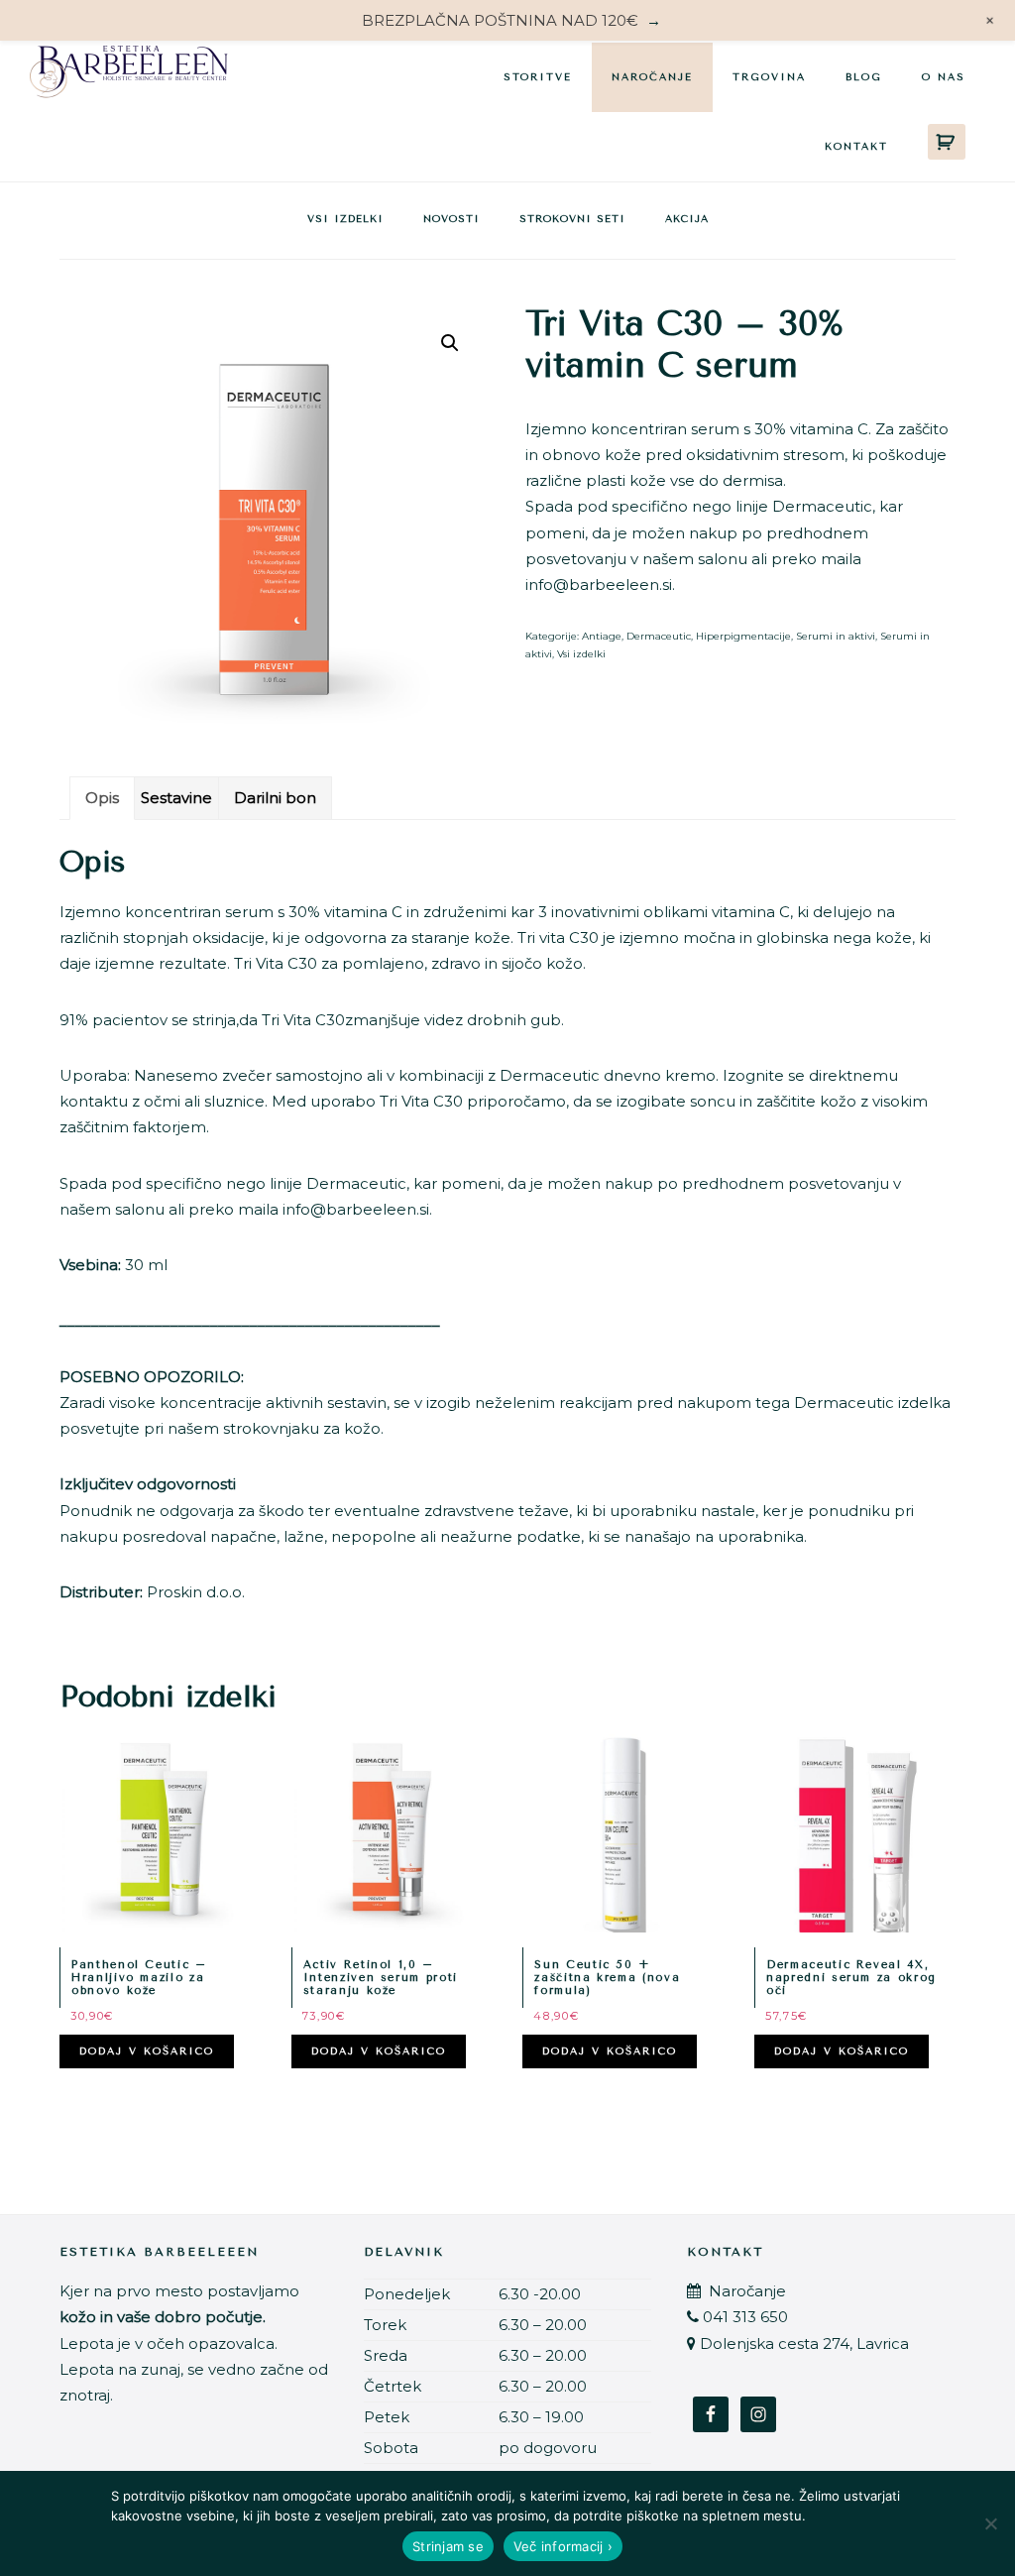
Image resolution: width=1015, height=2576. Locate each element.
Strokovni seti (572, 219)
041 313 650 (745, 2317)
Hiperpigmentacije (743, 636)
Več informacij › (563, 2546)
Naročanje (745, 2291)
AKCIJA (687, 219)
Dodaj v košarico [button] (147, 2051)
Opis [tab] (102, 798)
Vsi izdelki (345, 219)
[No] (990, 2523)
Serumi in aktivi (836, 636)
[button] (450, 343)
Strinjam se (448, 2546)
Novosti (451, 219)
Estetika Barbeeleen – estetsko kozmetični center (129, 76)
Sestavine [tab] (176, 798)
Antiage (602, 636)
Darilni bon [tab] (275, 798)
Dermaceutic (659, 636)
